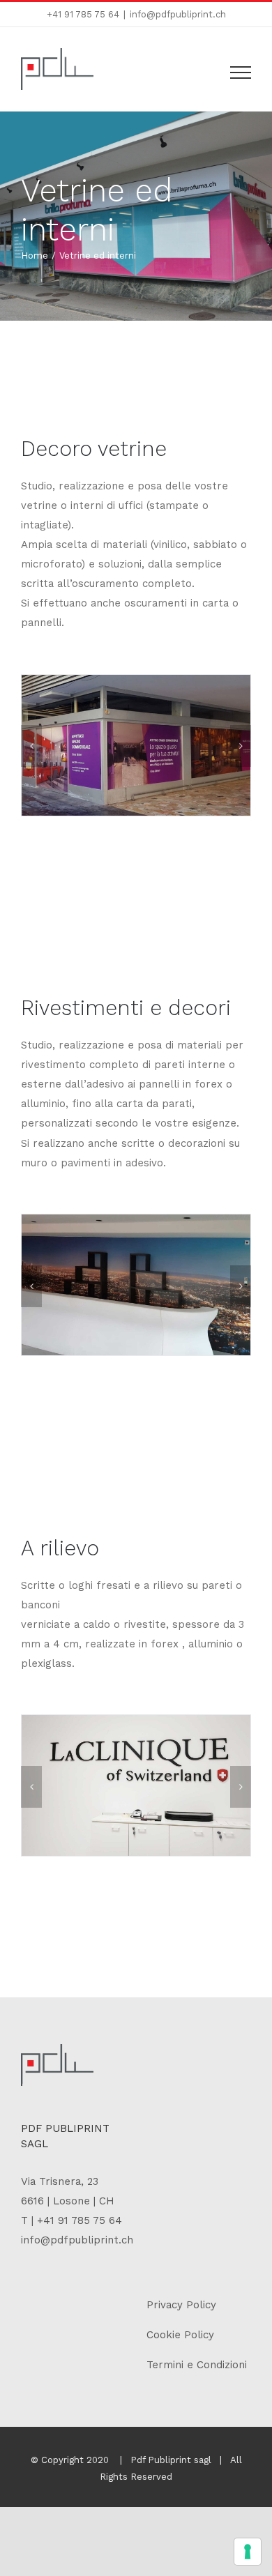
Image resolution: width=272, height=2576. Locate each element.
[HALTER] (119, 745)
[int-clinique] (136, 1785)
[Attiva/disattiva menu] (241, 73)
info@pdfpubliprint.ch (178, 14)
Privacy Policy (181, 2305)
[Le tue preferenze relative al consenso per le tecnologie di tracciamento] (248, 2552)
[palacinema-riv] (136, 1284)
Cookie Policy (180, 2335)
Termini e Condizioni (197, 2365)
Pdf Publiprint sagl (171, 2460)
